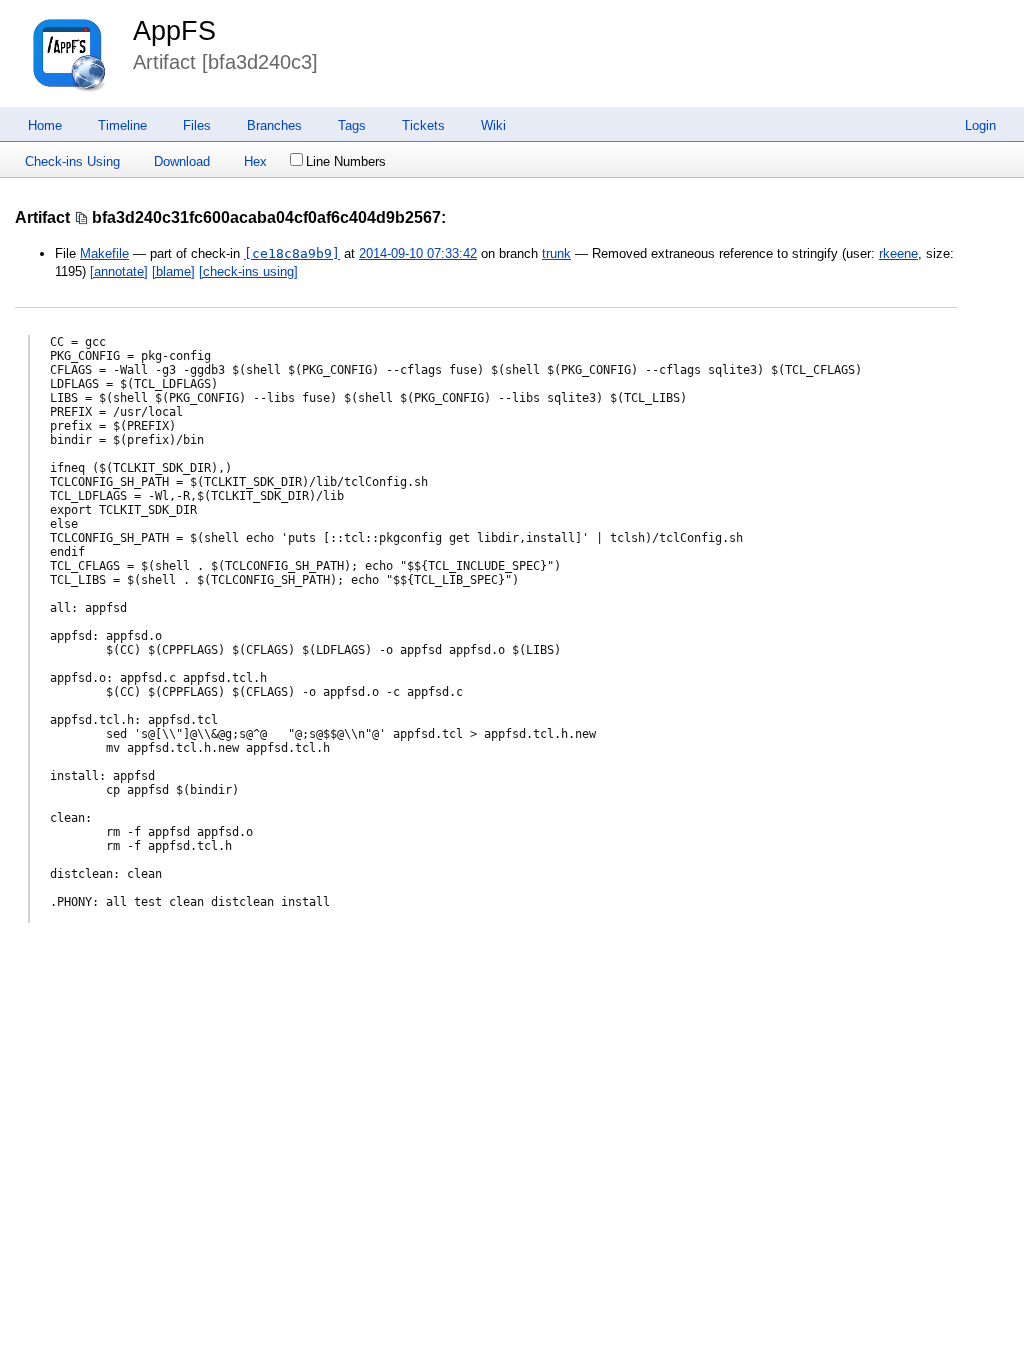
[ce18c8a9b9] (292, 253)
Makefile (104, 253)
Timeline (122, 125)
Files (197, 125)
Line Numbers (346, 161)
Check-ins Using (72, 161)
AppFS (174, 31)
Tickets (423, 125)
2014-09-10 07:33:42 (418, 253)
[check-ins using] (248, 271)
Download (182, 161)
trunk (556, 253)
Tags (352, 125)
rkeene (898, 253)
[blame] (173, 271)
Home (45, 125)
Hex (255, 161)
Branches (274, 125)
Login (980, 125)
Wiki (493, 125)
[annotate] (119, 271)
